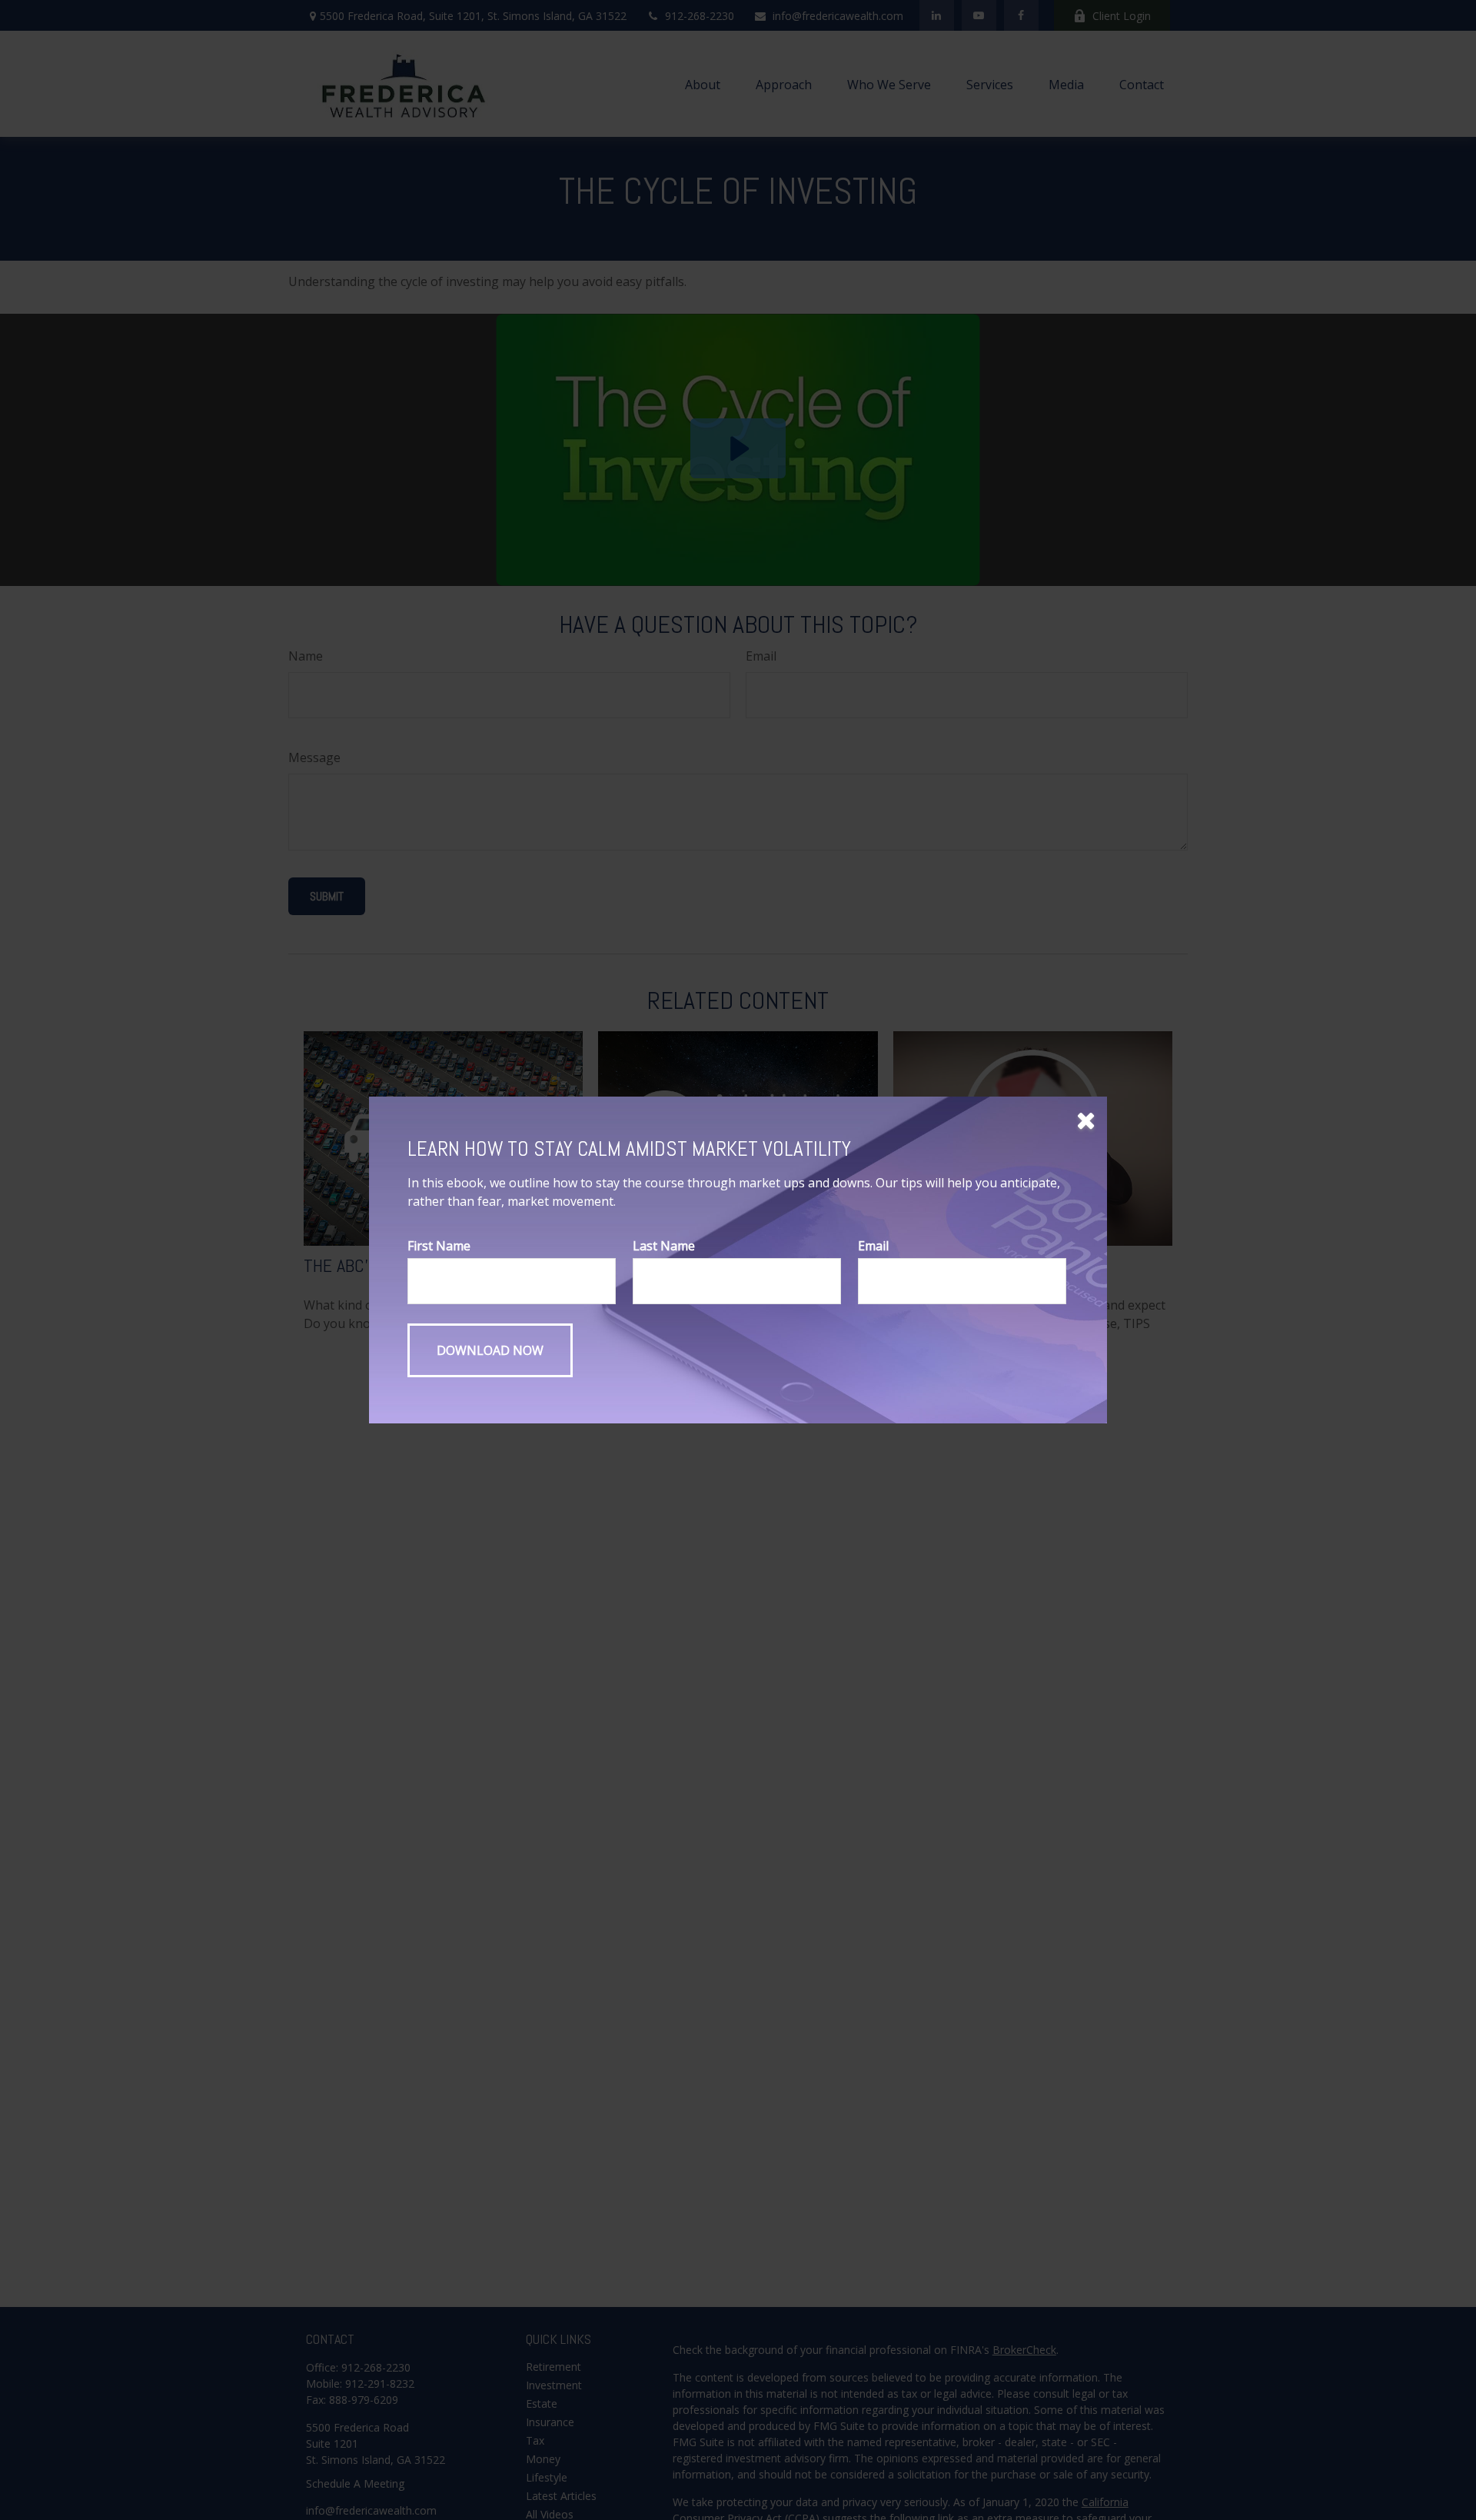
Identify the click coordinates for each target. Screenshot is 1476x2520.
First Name (439, 1246)
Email (873, 1246)
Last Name (664, 1246)
